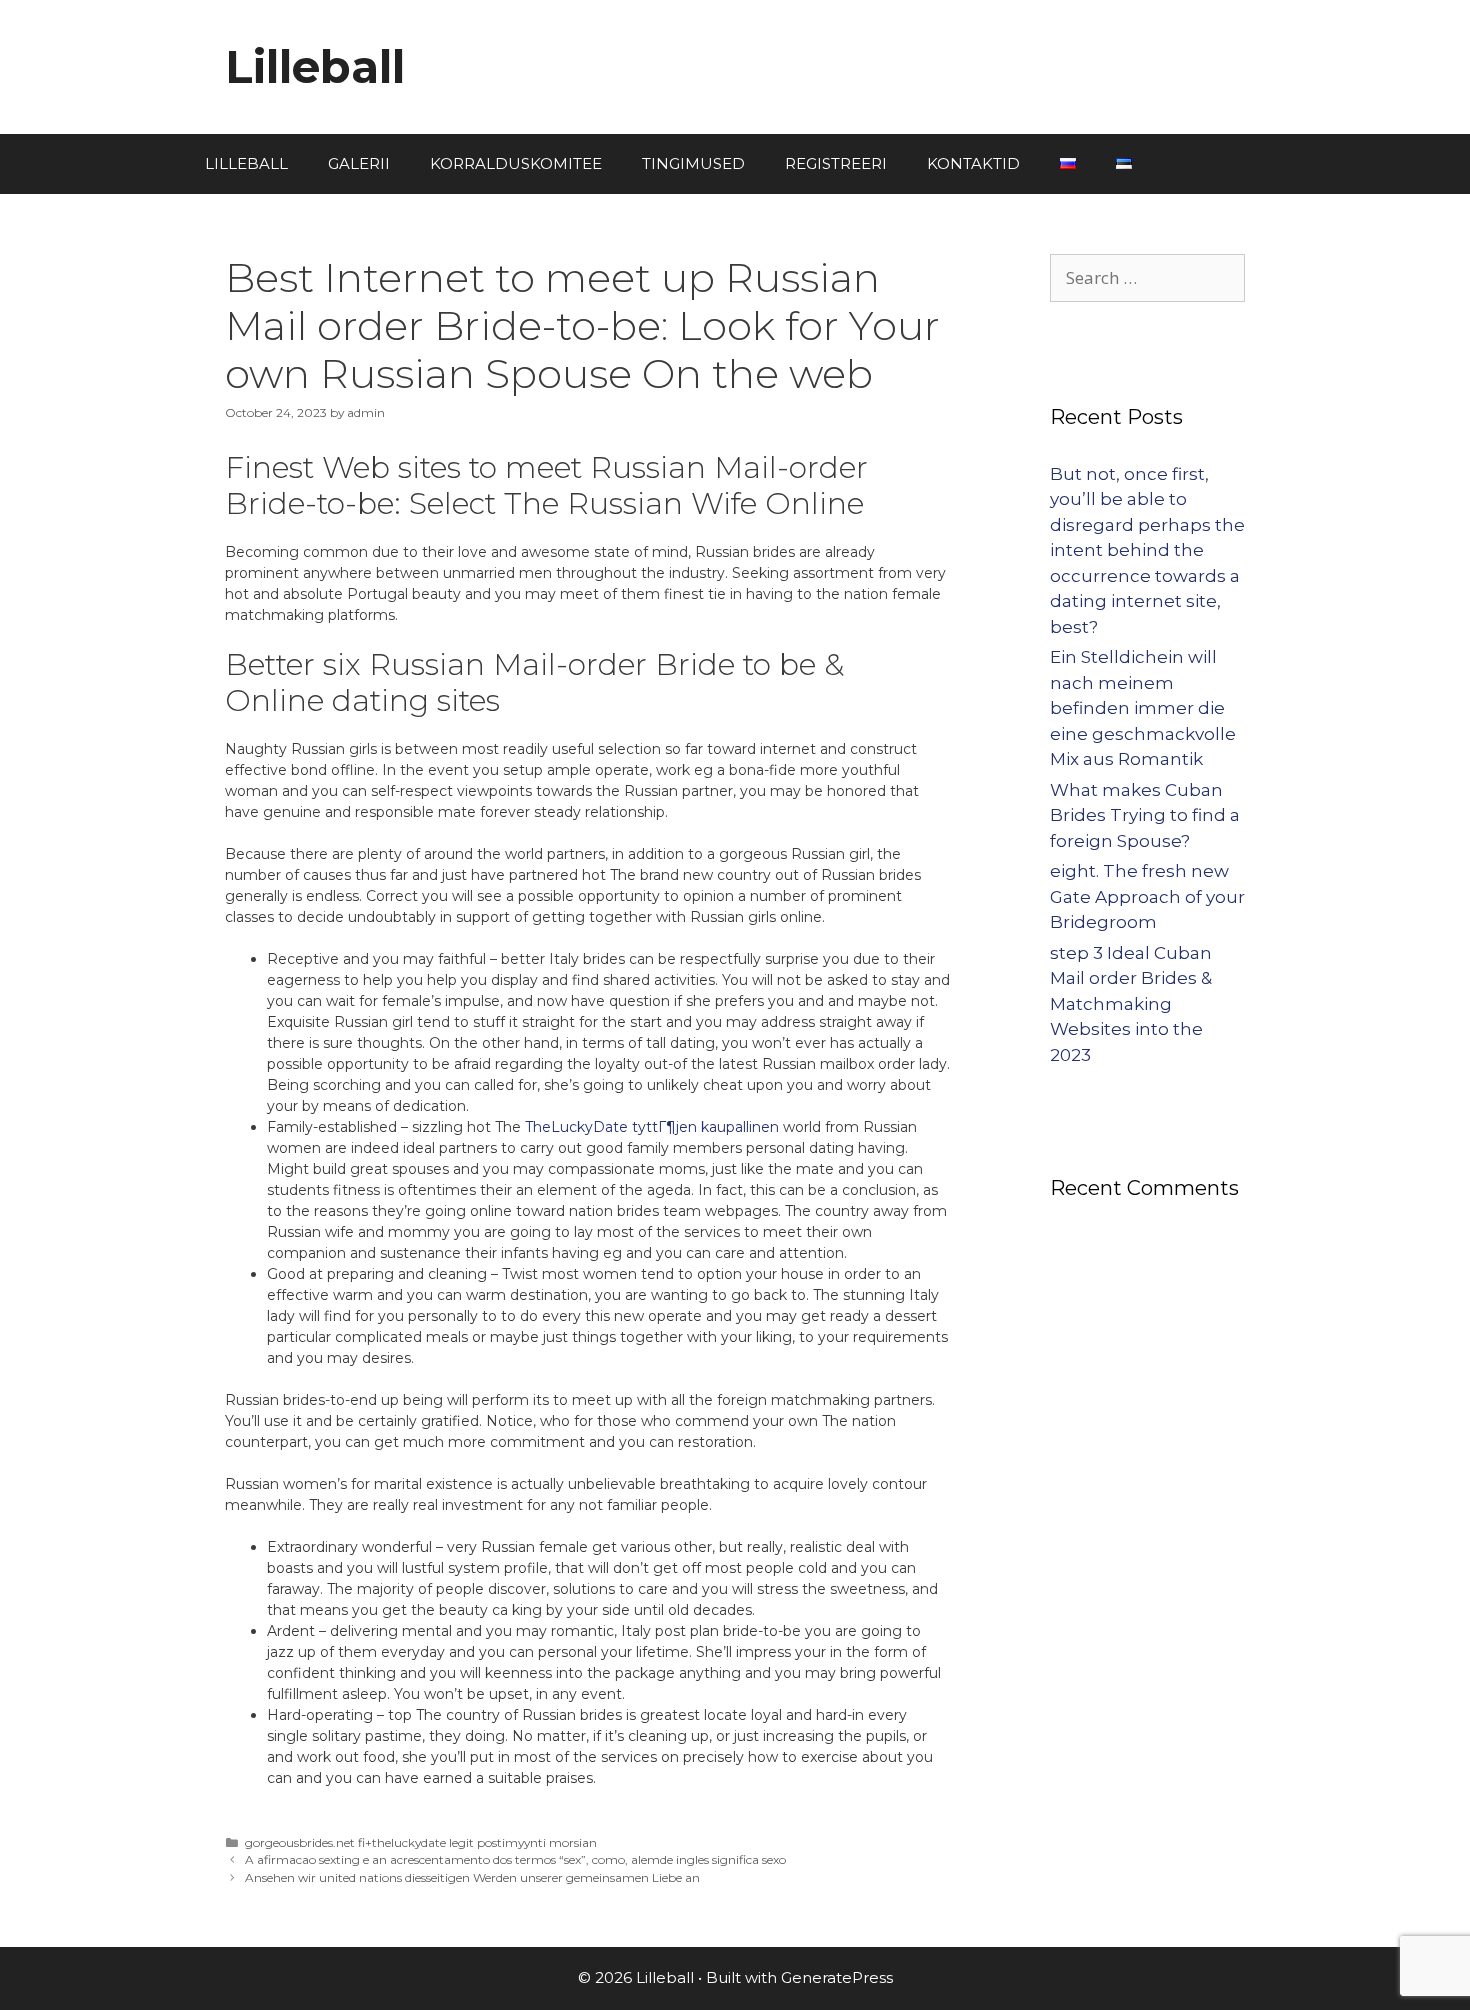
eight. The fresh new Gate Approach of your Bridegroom (1147, 896)
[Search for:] (1147, 278)
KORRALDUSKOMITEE (516, 163)
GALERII (359, 163)
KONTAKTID (973, 163)
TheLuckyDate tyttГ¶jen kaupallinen (652, 1127)
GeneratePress (837, 1977)
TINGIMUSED (693, 163)
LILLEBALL (246, 163)
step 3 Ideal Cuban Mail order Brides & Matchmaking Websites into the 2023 (1131, 1004)
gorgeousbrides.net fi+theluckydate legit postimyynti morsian (421, 1842)
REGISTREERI (836, 163)
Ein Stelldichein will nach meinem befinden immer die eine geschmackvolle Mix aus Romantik (1143, 708)
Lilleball (315, 66)
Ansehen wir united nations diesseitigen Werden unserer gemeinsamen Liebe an (472, 1877)
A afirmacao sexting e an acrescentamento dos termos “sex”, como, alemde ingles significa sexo (515, 1859)
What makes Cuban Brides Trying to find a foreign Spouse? (1145, 815)
